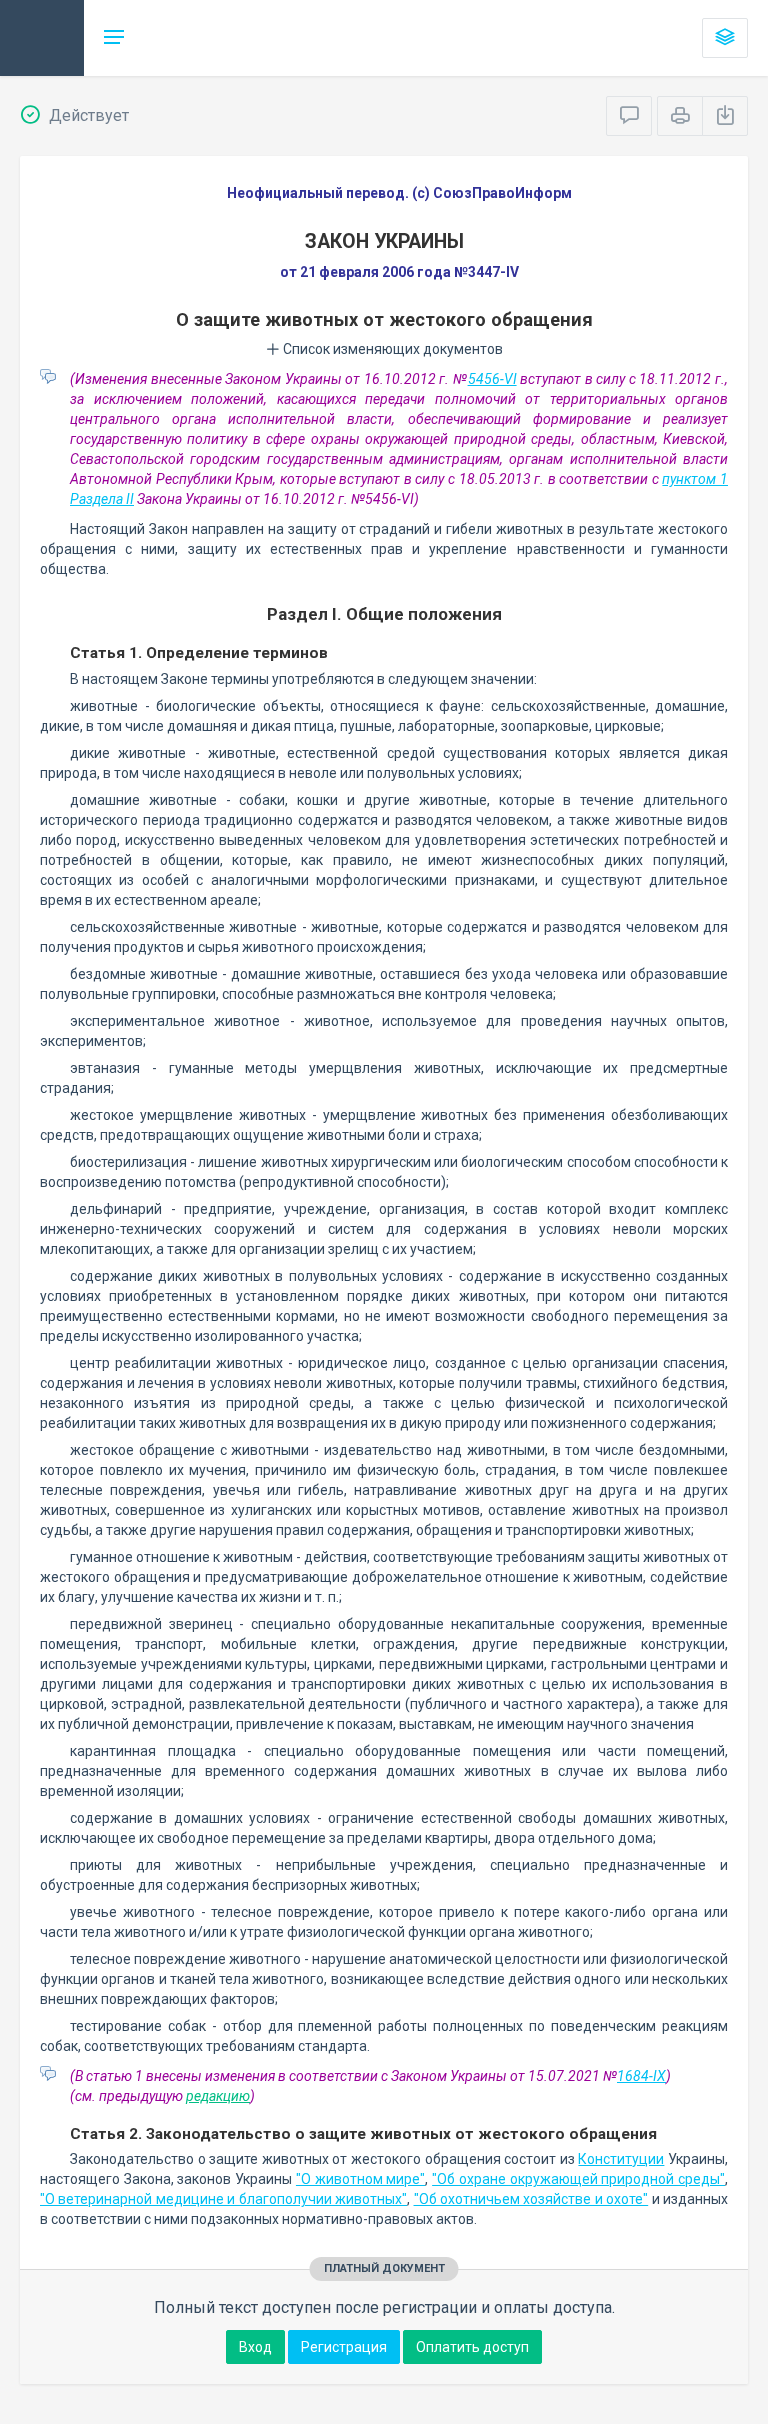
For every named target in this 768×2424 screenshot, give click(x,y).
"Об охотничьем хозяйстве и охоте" (531, 2199)
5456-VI (492, 379)
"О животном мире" (360, 2179)
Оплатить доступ (472, 2347)
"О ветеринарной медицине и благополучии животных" (223, 2199)
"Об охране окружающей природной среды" (578, 2179)
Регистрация (344, 2347)
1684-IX (641, 2076)
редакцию (218, 2096)
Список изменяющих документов (391, 349)
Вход (255, 2347)
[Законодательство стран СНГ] (42, 38)
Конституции (621, 2159)
